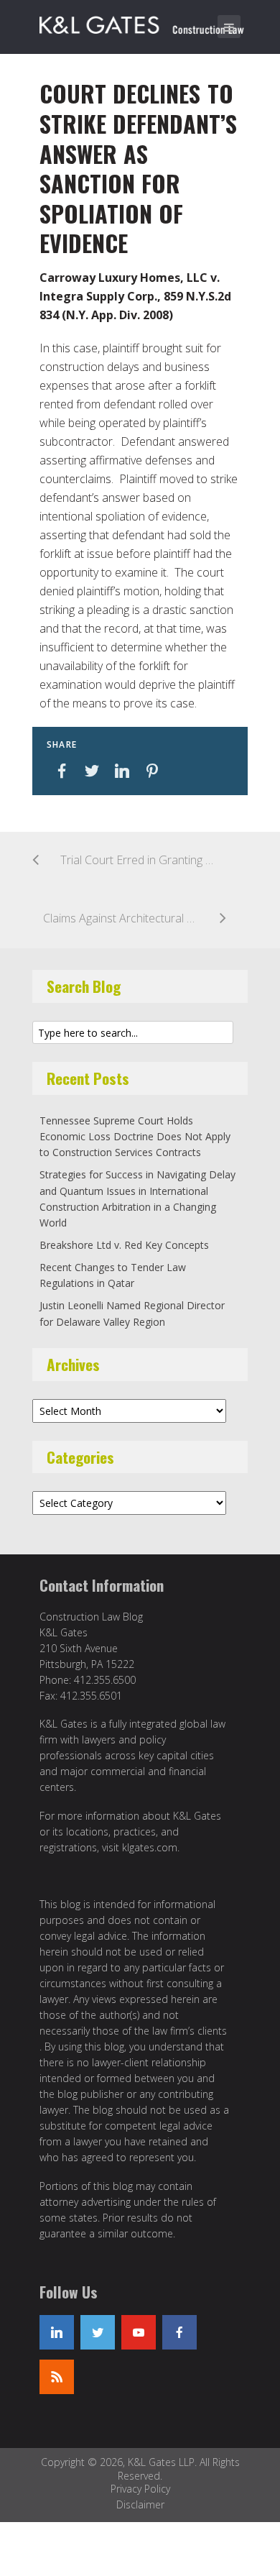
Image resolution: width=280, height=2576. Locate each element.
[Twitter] (98, 2332)
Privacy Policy (140, 2489)
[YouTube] (139, 2332)
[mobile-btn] (229, 27)
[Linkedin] (57, 2332)
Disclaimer (140, 2504)
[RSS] (57, 2377)
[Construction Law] (144, 22)
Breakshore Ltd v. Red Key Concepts (124, 1245)
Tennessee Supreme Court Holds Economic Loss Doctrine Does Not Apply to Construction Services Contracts (135, 1137)
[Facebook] (179, 2332)
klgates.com (150, 1847)
